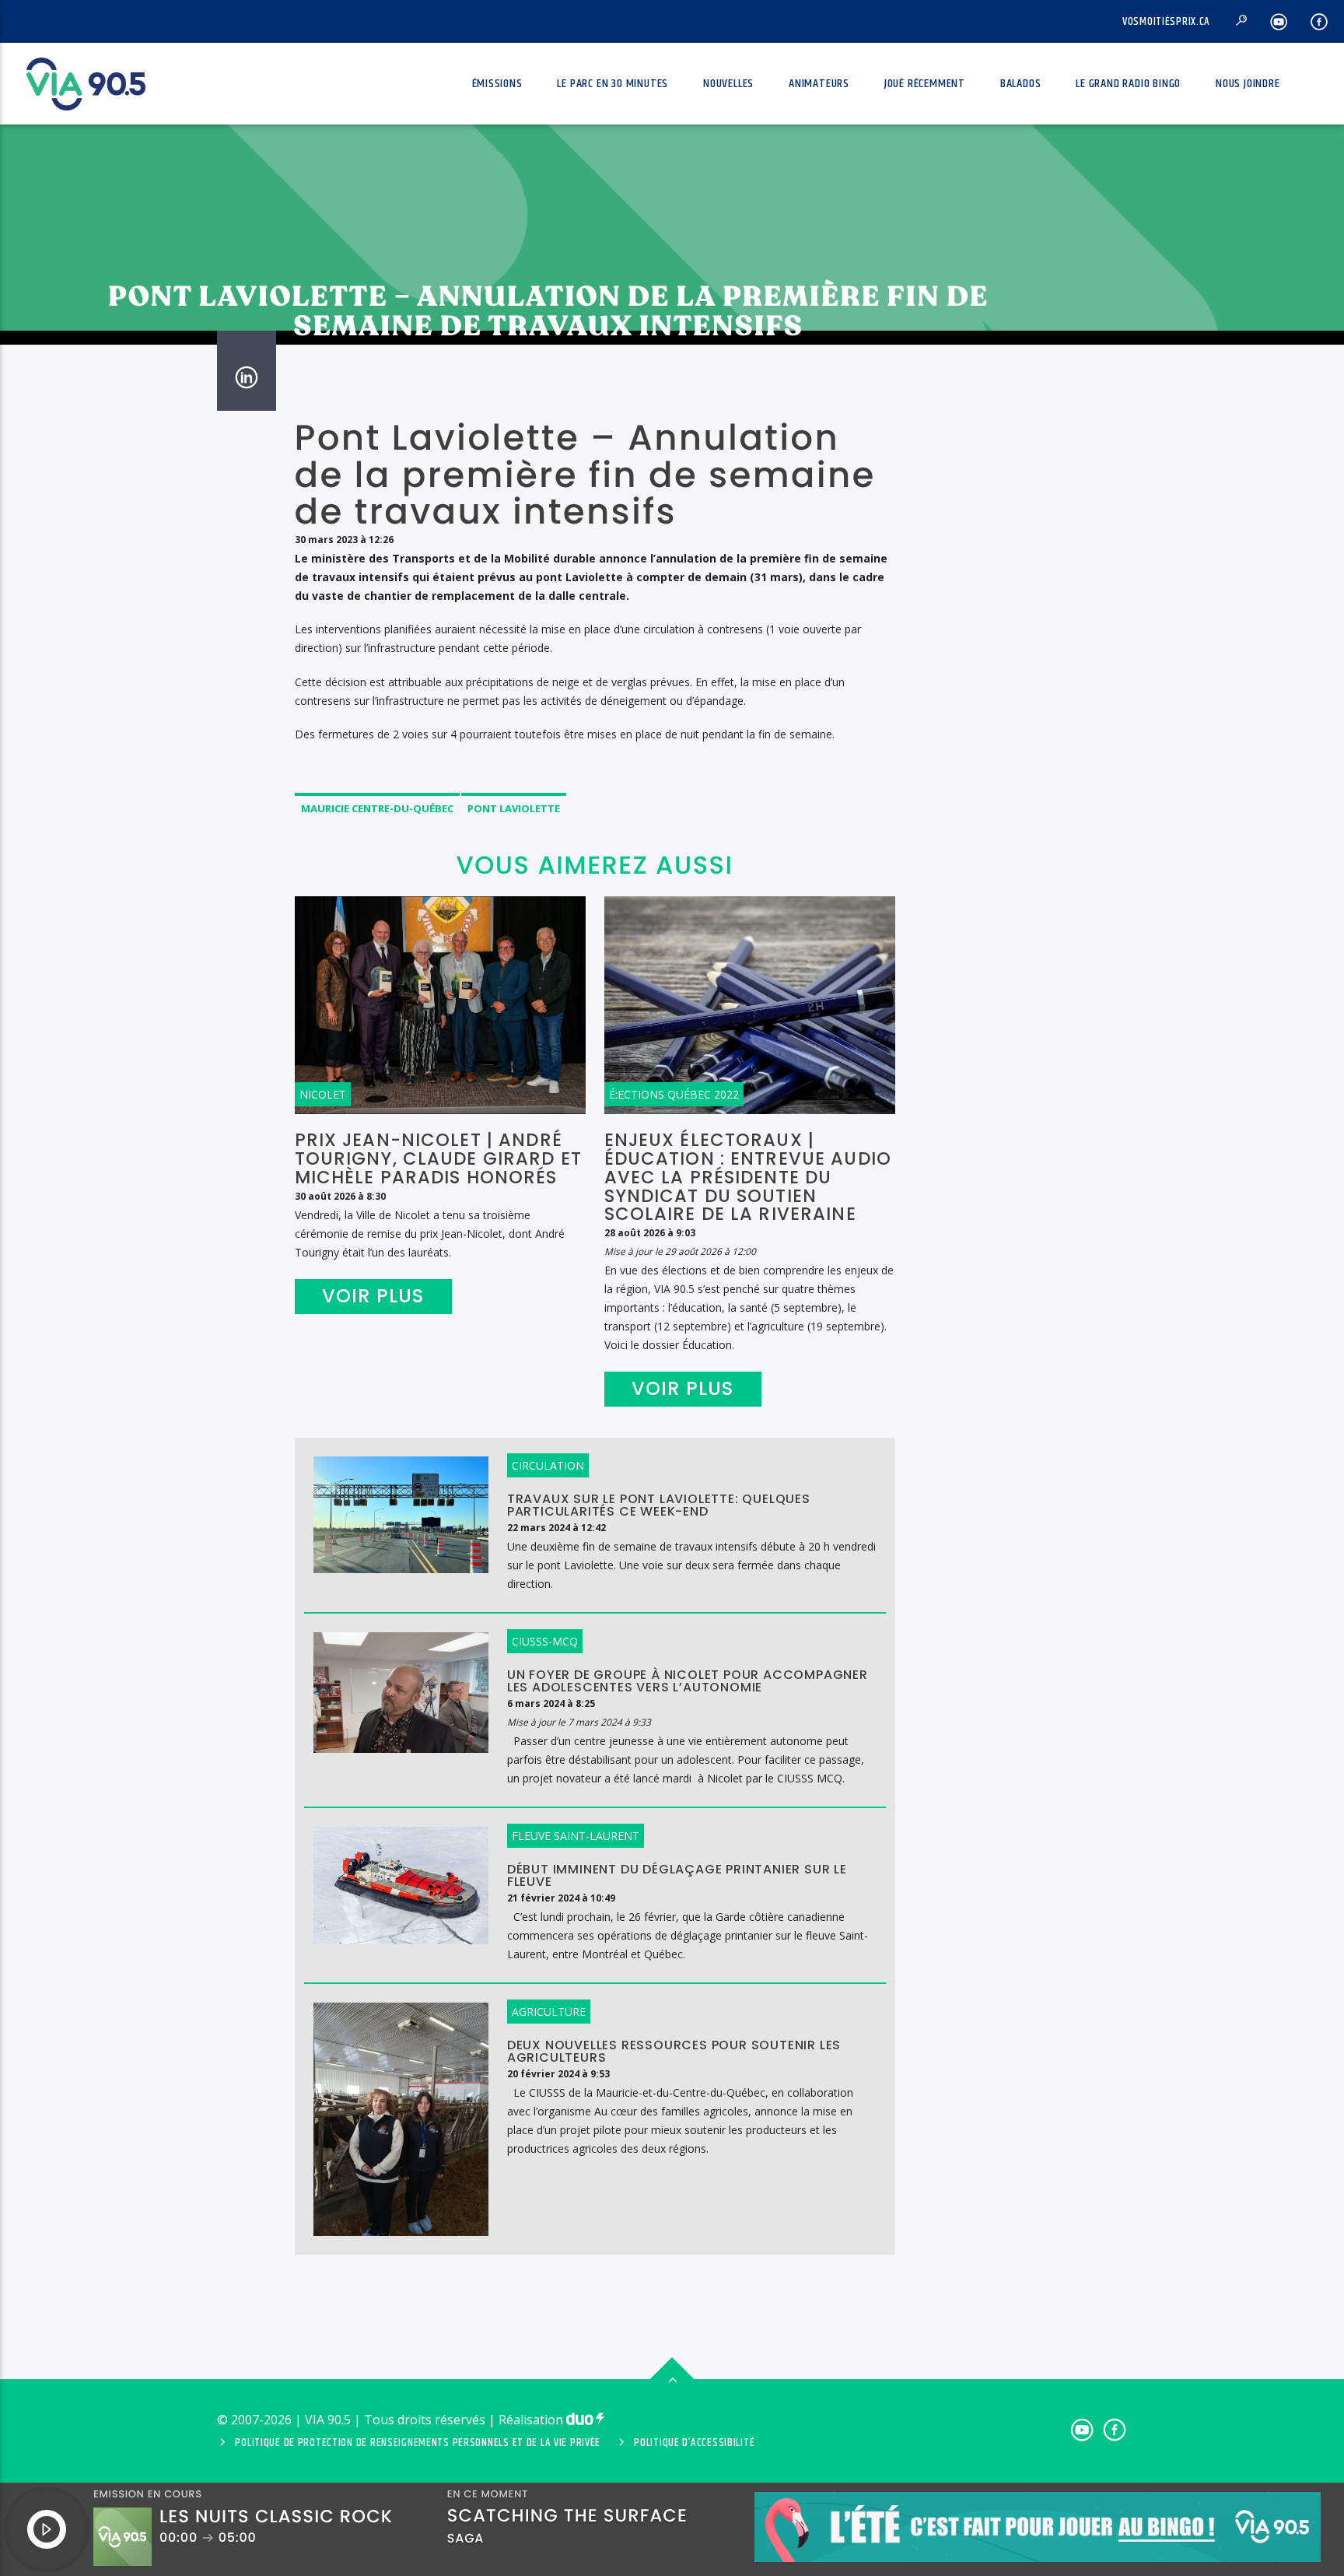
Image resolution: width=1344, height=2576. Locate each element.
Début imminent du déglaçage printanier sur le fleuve (677, 1876)
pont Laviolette (514, 808)
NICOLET (323, 1094)
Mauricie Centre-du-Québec (377, 808)
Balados (1021, 84)
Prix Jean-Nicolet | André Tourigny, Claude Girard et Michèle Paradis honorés (438, 1158)
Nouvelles (728, 84)
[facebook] (1319, 21)
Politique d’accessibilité (694, 2443)
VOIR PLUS (373, 1296)
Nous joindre (1248, 84)
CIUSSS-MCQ (545, 1641)
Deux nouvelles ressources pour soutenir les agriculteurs (674, 2052)
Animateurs (819, 84)
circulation (548, 1465)
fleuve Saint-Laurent (576, 1836)
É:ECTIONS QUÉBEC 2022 (674, 1094)
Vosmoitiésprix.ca (1166, 22)
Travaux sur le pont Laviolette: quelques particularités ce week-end (659, 1505)
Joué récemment (925, 84)
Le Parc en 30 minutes (612, 84)
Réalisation (532, 2420)
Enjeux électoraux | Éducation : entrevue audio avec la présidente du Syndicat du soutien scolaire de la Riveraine (748, 1177)
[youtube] (1279, 21)
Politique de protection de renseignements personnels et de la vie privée (418, 2443)
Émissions (497, 84)
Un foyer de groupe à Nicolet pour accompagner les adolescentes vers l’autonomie (688, 1681)
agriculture (549, 2012)
